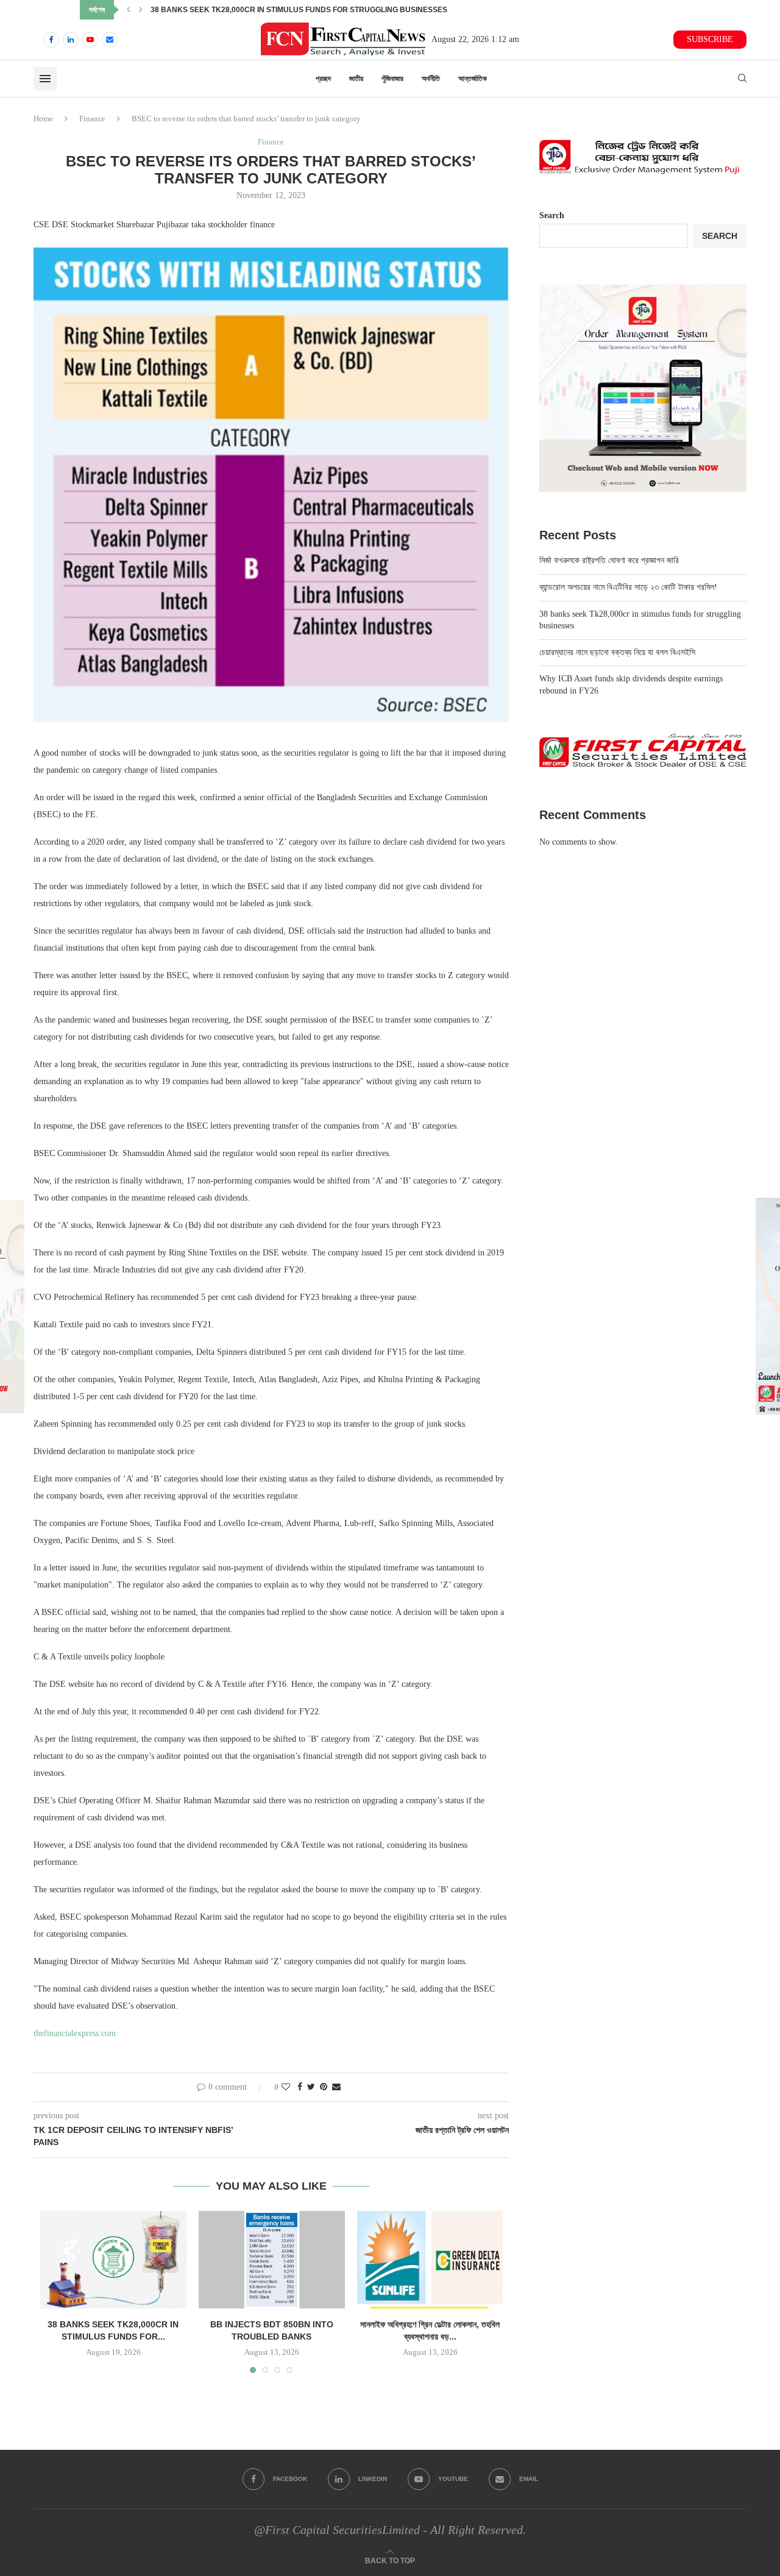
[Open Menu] (45, 79)
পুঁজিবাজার (392, 79)
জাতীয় (356, 79)
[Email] (110, 40)
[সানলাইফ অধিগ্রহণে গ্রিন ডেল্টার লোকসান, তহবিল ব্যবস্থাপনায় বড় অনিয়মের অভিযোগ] (430, 2260)
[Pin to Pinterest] (324, 2087)
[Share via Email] (336, 2087)
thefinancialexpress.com (75, 2033)
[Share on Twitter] (311, 2087)
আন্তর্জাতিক (473, 79)
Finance (92, 119)
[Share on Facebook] (300, 2087)
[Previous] (129, 10)
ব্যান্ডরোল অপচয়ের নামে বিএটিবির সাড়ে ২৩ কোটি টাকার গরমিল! (628, 587)
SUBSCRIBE (710, 39)
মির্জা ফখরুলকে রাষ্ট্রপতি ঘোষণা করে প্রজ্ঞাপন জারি (609, 560)
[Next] (141, 10)
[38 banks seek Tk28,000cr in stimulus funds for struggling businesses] (113, 2260)
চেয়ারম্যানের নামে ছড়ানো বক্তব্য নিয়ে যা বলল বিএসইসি (215, 10)
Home (43, 119)
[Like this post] (286, 2087)
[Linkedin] (71, 40)
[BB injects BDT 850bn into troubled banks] (272, 2260)
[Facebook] (51, 40)
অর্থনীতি (431, 79)
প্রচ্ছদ (323, 79)
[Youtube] (90, 40)
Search (552, 215)
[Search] (742, 79)
